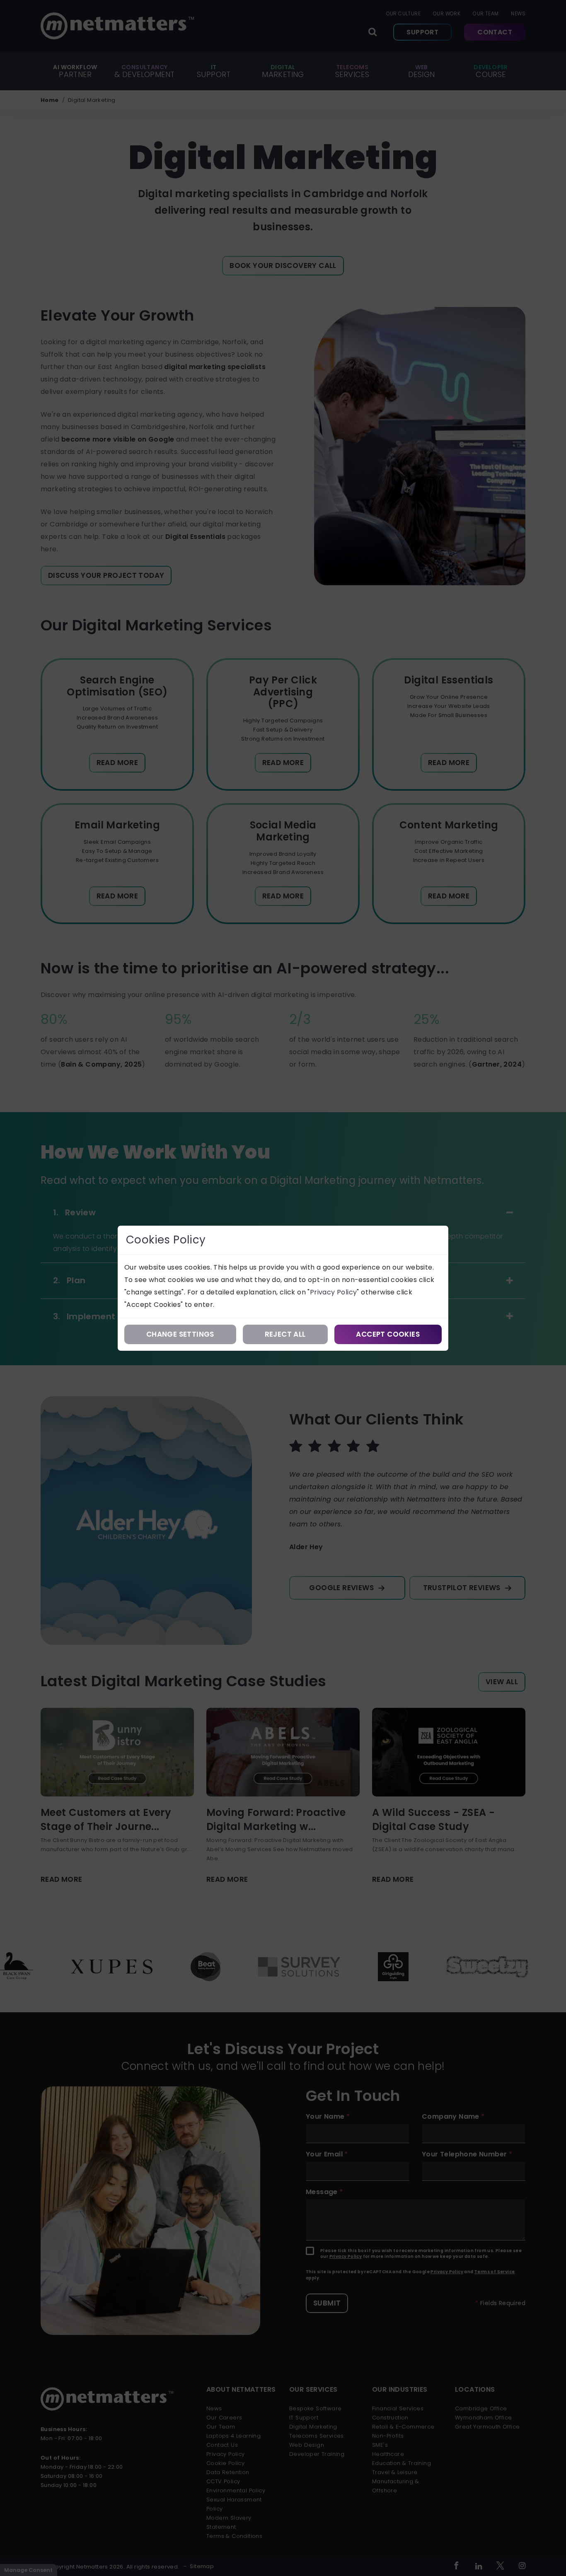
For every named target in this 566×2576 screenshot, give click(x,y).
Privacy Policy (334, 1292)
